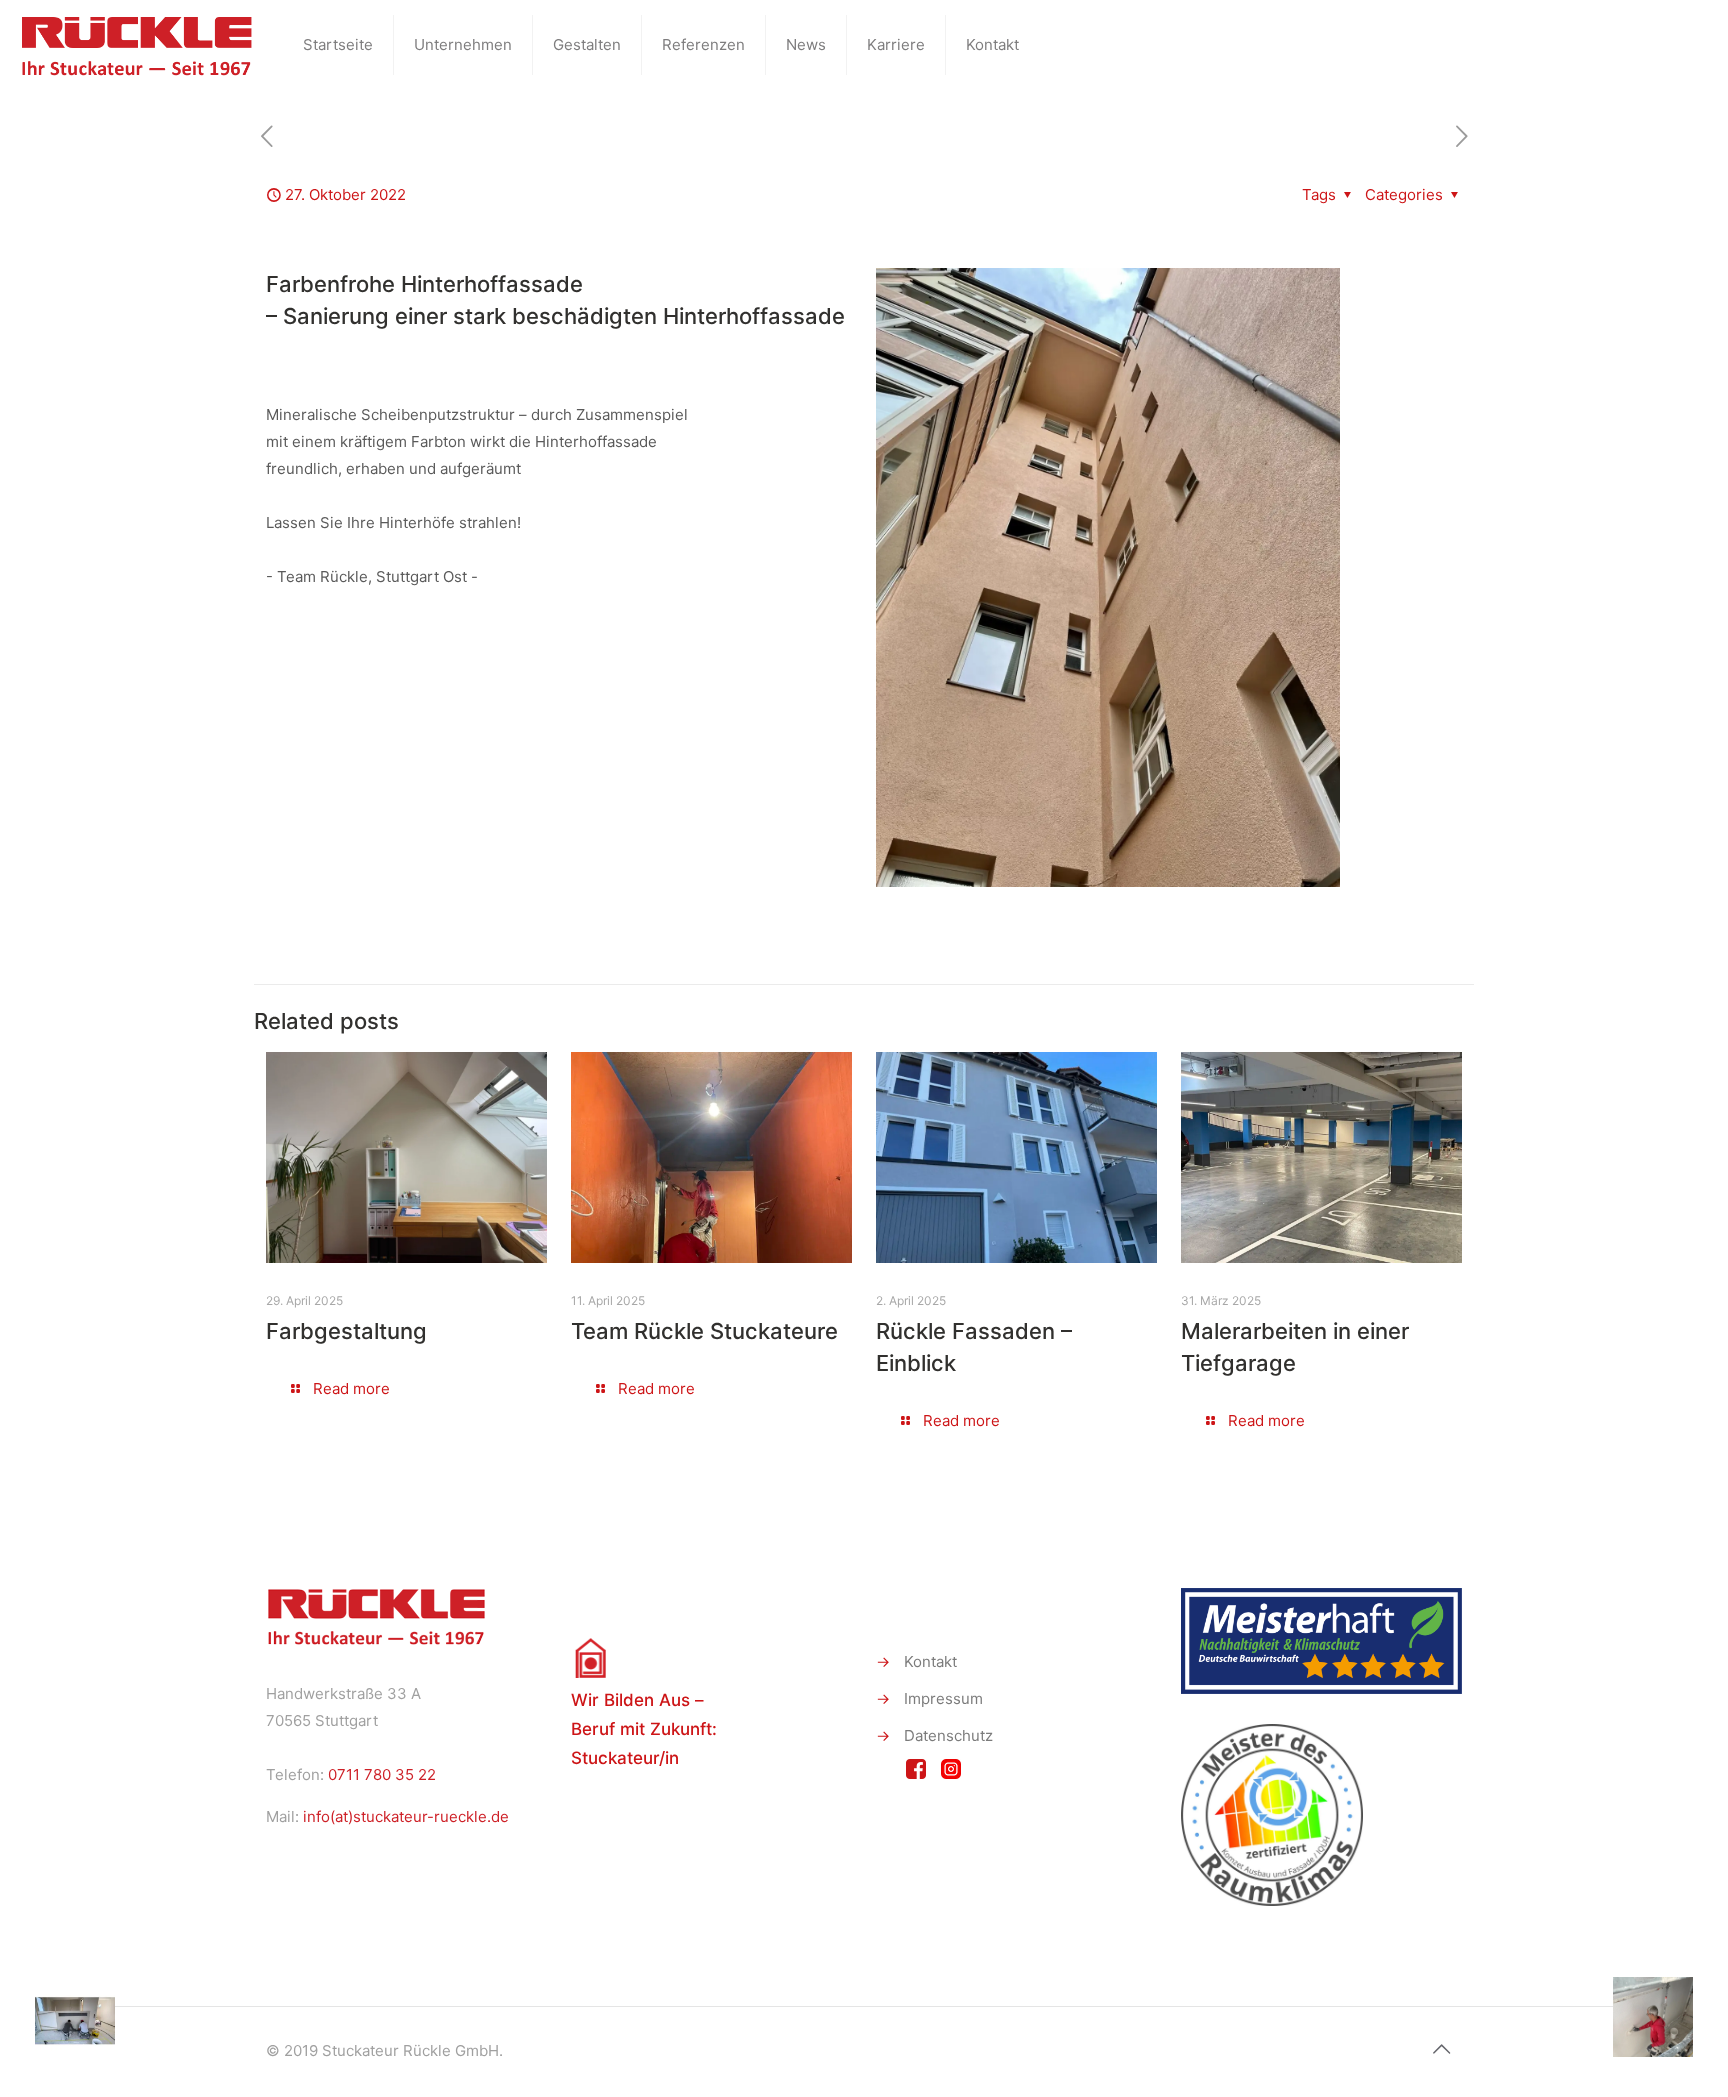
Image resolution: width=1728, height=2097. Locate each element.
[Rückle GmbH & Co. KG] (136, 45)
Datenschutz (948, 1735)
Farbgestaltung (346, 1331)
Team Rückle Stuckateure (704, 1331)
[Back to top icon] (1441, 2049)
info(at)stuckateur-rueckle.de (406, 1816)
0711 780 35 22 (382, 1774)
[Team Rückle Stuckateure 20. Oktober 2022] (57, 2017)
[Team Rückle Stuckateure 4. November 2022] (1670, 2017)
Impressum (943, 1698)
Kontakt (930, 1661)
